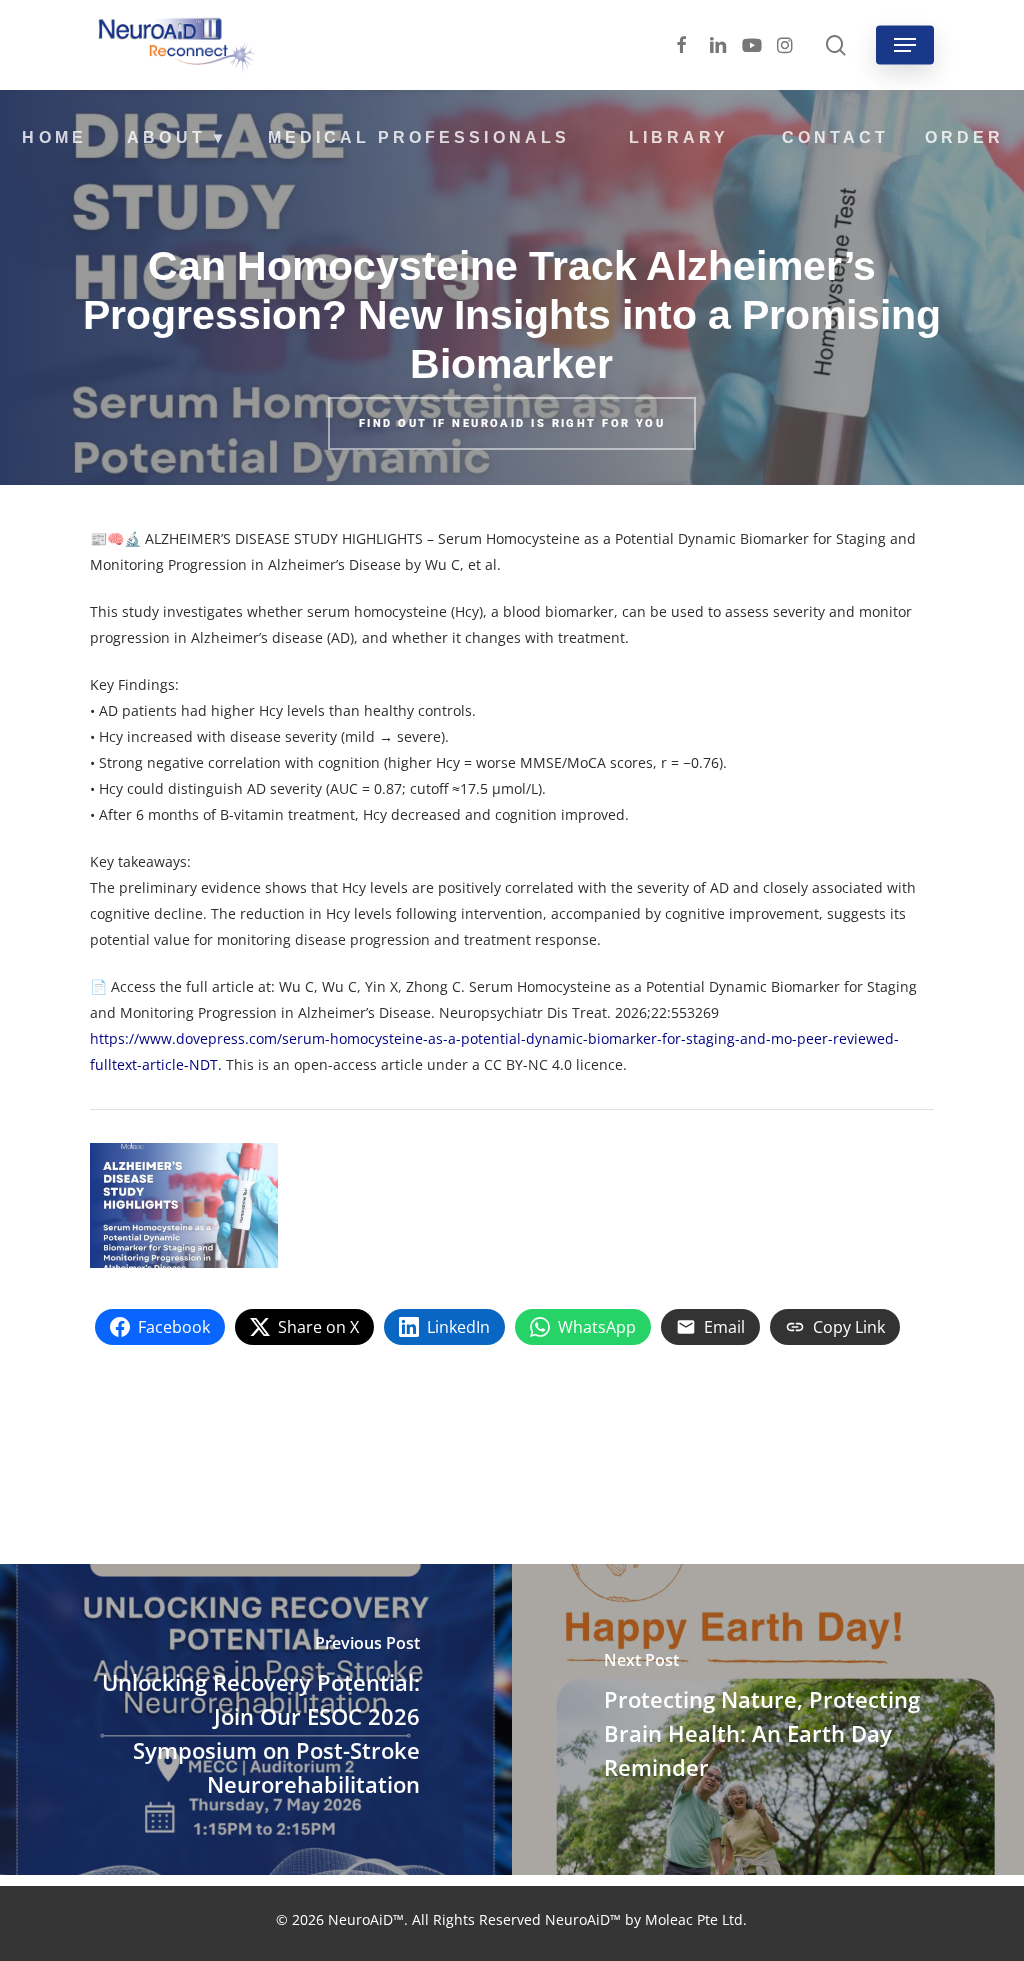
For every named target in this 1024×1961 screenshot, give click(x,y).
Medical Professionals (419, 137)
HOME (54, 137)
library (679, 137)
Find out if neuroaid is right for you (512, 424)
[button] (905, 45)
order (964, 137)
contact (835, 137)
